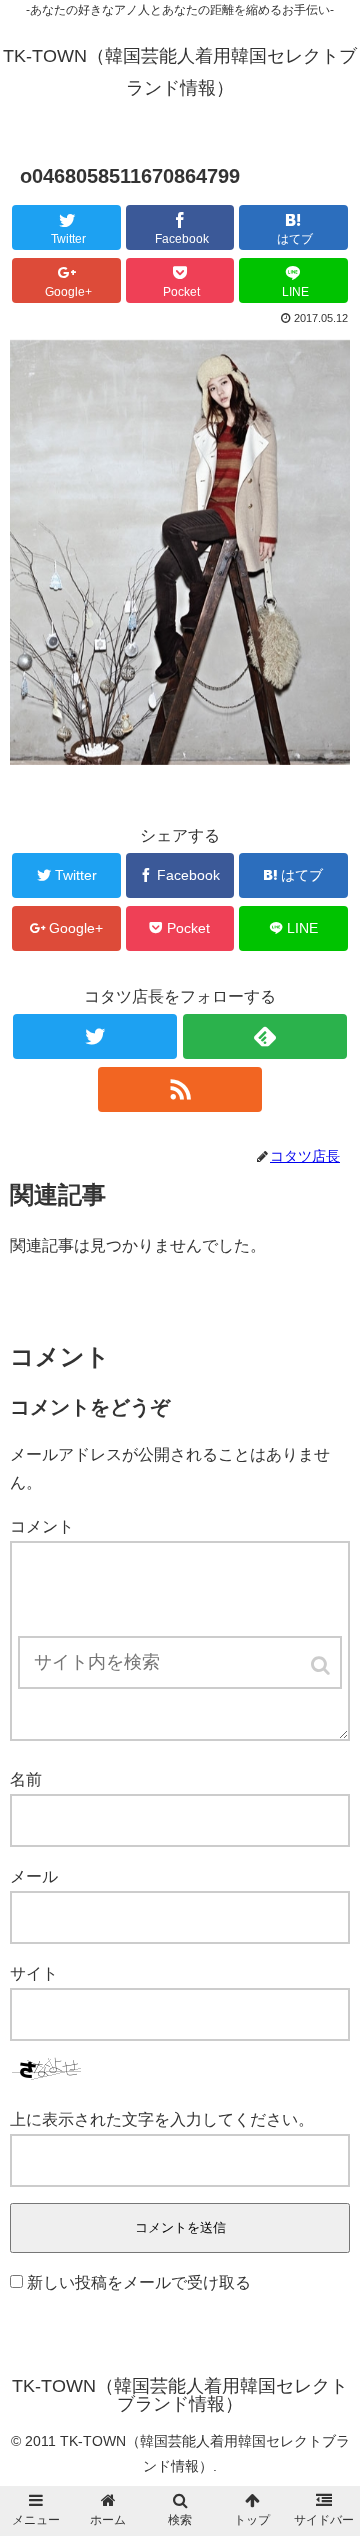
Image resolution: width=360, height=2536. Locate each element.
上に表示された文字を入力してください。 (162, 2119)
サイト (34, 1973)
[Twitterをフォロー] (94, 1036)
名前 (26, 1779)
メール (34, 1876)
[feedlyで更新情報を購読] (264, 1036)
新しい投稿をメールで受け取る (139, 2282)
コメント (42, 1526)
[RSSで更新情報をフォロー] (179, 1089)
